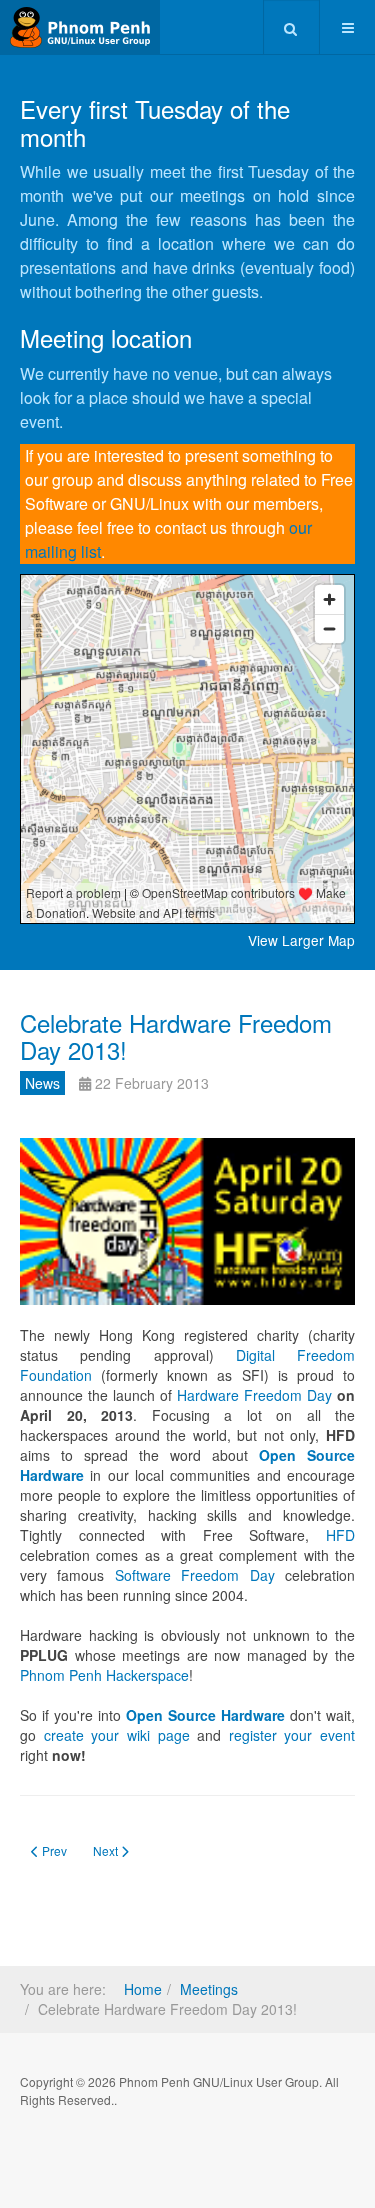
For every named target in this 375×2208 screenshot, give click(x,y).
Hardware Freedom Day (254, 1395)
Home (143, 1989)
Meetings (209, 1989)
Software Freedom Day (195, 1575)
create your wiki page (117, 1735)
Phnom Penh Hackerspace (104, 1675)
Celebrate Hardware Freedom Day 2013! (176, 1035)
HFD (340, 1535)
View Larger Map (301, 940)
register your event (292, 1735)
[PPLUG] (80, 27)
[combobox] (291, 27)
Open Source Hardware (205, 1715)
